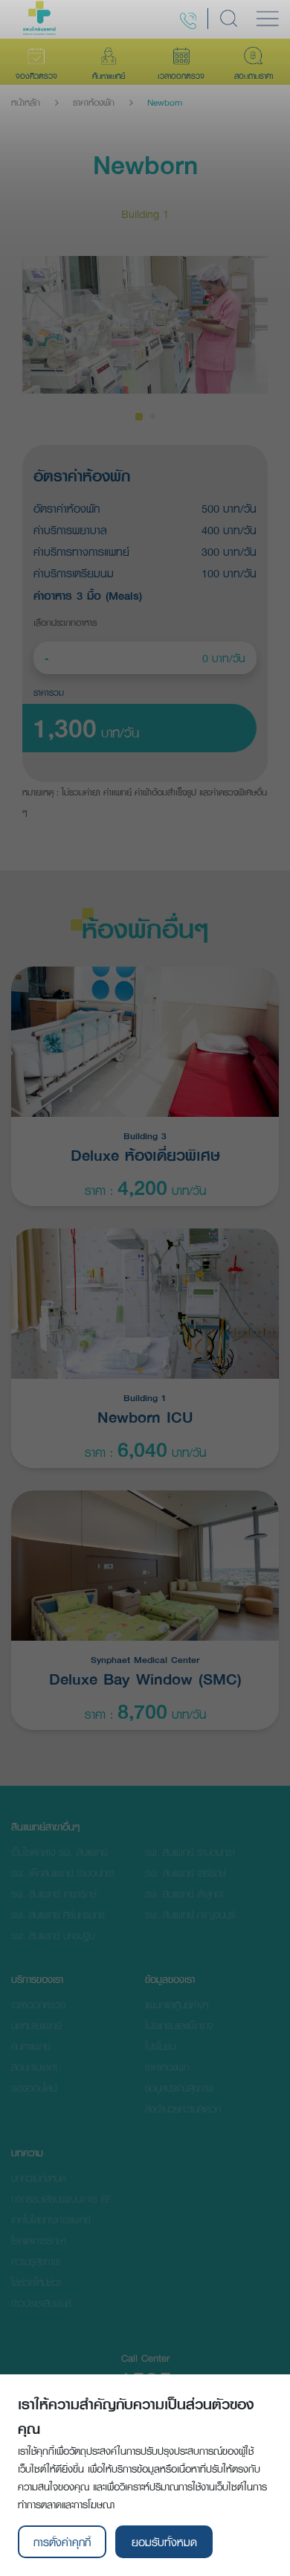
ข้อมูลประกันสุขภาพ (179, 2088)
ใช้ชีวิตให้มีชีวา (36, 2282)
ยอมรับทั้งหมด (164, 2542)
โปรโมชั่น (160, 2046)
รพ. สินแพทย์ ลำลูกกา (184, 1894)
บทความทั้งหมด (39, 2178)
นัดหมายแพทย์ (36, 2025)
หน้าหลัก (26, 103)
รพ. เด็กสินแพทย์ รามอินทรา (63, 1873)
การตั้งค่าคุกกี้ (62, 2542)
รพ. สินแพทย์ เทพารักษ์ (54, 1894)
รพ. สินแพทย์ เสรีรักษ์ (186, 1873)
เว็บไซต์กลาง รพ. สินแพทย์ (59, 1852)
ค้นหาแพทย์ (30, 2046)
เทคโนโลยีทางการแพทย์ (51, 2220)
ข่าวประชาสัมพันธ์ (41, 2303)
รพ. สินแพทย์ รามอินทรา (190, 1852)
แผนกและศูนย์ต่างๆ (177, 2005)
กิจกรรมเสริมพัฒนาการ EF (61, 2199)
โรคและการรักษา (39, 2240)
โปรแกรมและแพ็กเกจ (179, 2025)
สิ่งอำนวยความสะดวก (183, 2109)
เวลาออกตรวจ (38, 2005)
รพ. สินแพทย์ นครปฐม (53, 1935)
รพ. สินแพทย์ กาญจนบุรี (190, 1915)
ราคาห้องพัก (94, 103)
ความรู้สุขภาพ (36, 2261)
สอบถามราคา (34, 2067)
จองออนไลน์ (34, 2088)
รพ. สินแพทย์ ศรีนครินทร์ (58, 1915)
